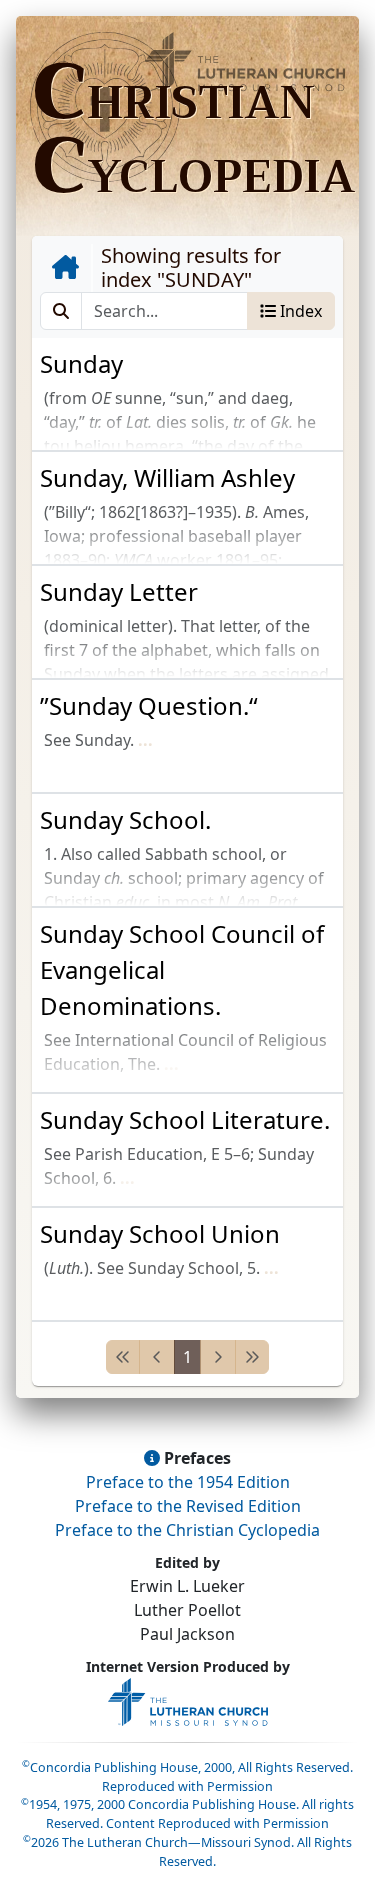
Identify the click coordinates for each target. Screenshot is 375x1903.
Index (299, 311)
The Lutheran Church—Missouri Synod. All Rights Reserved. (187, 1852)
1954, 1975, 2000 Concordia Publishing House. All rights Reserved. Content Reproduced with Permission (187, 1814)
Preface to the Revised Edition (188, 1506)
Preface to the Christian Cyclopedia (187, 1530)
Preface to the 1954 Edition (188, 1482)
